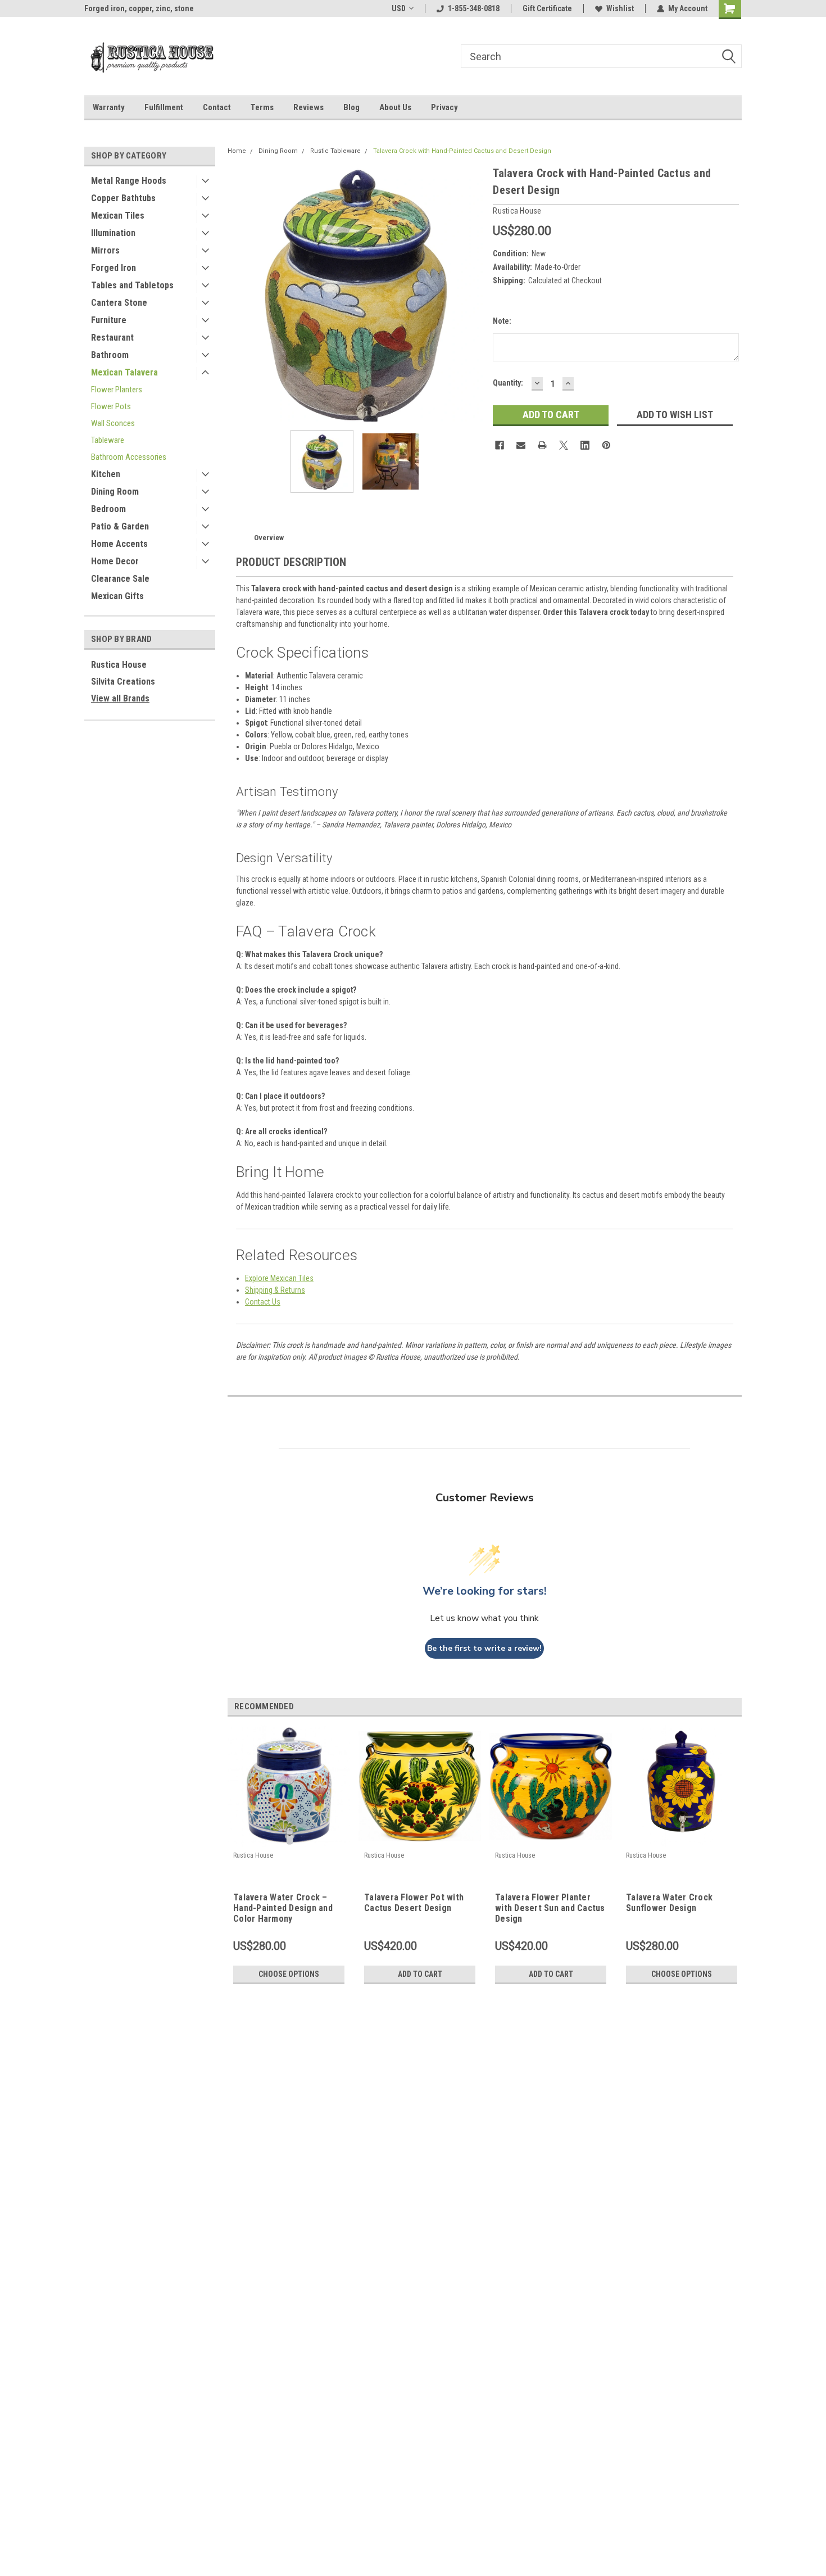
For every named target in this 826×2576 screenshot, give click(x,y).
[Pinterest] (606, 445)
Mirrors (105, 250)
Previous (239, 293)
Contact (217, 107)
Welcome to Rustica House (130, 8)
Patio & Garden (120, 526)
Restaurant (112, 338)
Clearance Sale (120, 579)
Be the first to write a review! (484, 1648)
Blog (351, 107)
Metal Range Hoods (129, 181)
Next (473, 293)
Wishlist (620, 8)
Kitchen (106, 474)
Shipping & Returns (275, 1290)
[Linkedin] (585, 445)
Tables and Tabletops (132, 285)
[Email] (521, 445)
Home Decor (115, 561)
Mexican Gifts (117, 596)
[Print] (542, 445)
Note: (502, 321)
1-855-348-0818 (474, 8)
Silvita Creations (123, 682)
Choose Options (289, 1974)
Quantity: (508, 383)
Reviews (308, 107)
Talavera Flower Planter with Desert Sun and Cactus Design (550, 1908)
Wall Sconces (113, 423)
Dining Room (115, 492)
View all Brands (120, 698)
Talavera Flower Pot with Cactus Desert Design (414, 1903)
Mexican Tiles (118, 216)
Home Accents (119, 544)
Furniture (109, 320)
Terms (262, 107)
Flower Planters (117, 390)
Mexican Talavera (124, 372)
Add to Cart (420, 1974)
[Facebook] (500, 445)
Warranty (109, 107)
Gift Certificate (547, 8)
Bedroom (108, 509)
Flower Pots (111, 406)
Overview (269, 538)
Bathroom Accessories (129, 457)
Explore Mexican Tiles (279, 1278)
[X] (564, 445)
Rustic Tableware (335, 151)
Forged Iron (114, 268)
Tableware (108, 440)
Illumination (113, 233)
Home (237, 151)
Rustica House (119, 665)
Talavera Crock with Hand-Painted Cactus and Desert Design (462, 151)
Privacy (444, 107)
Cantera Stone (119, 303)
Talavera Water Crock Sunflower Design (669, 1903)
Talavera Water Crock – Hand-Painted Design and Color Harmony (283, 1908)
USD (399, 8)
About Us (395, 107)
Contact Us (263, 1302)
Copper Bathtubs (123, 198)
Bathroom (110, 355)
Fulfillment (164, 107)
